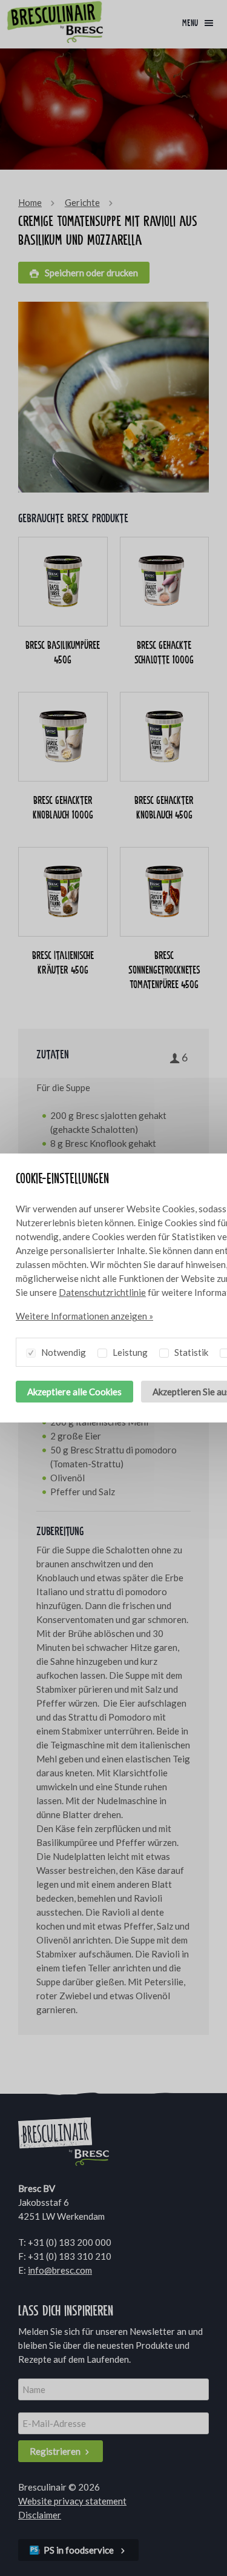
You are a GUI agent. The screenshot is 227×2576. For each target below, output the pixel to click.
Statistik (190, 1352)
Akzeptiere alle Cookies (74, 1392)
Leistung (129, 1352)
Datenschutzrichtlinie (102, 1292)
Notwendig (63, 1352)
